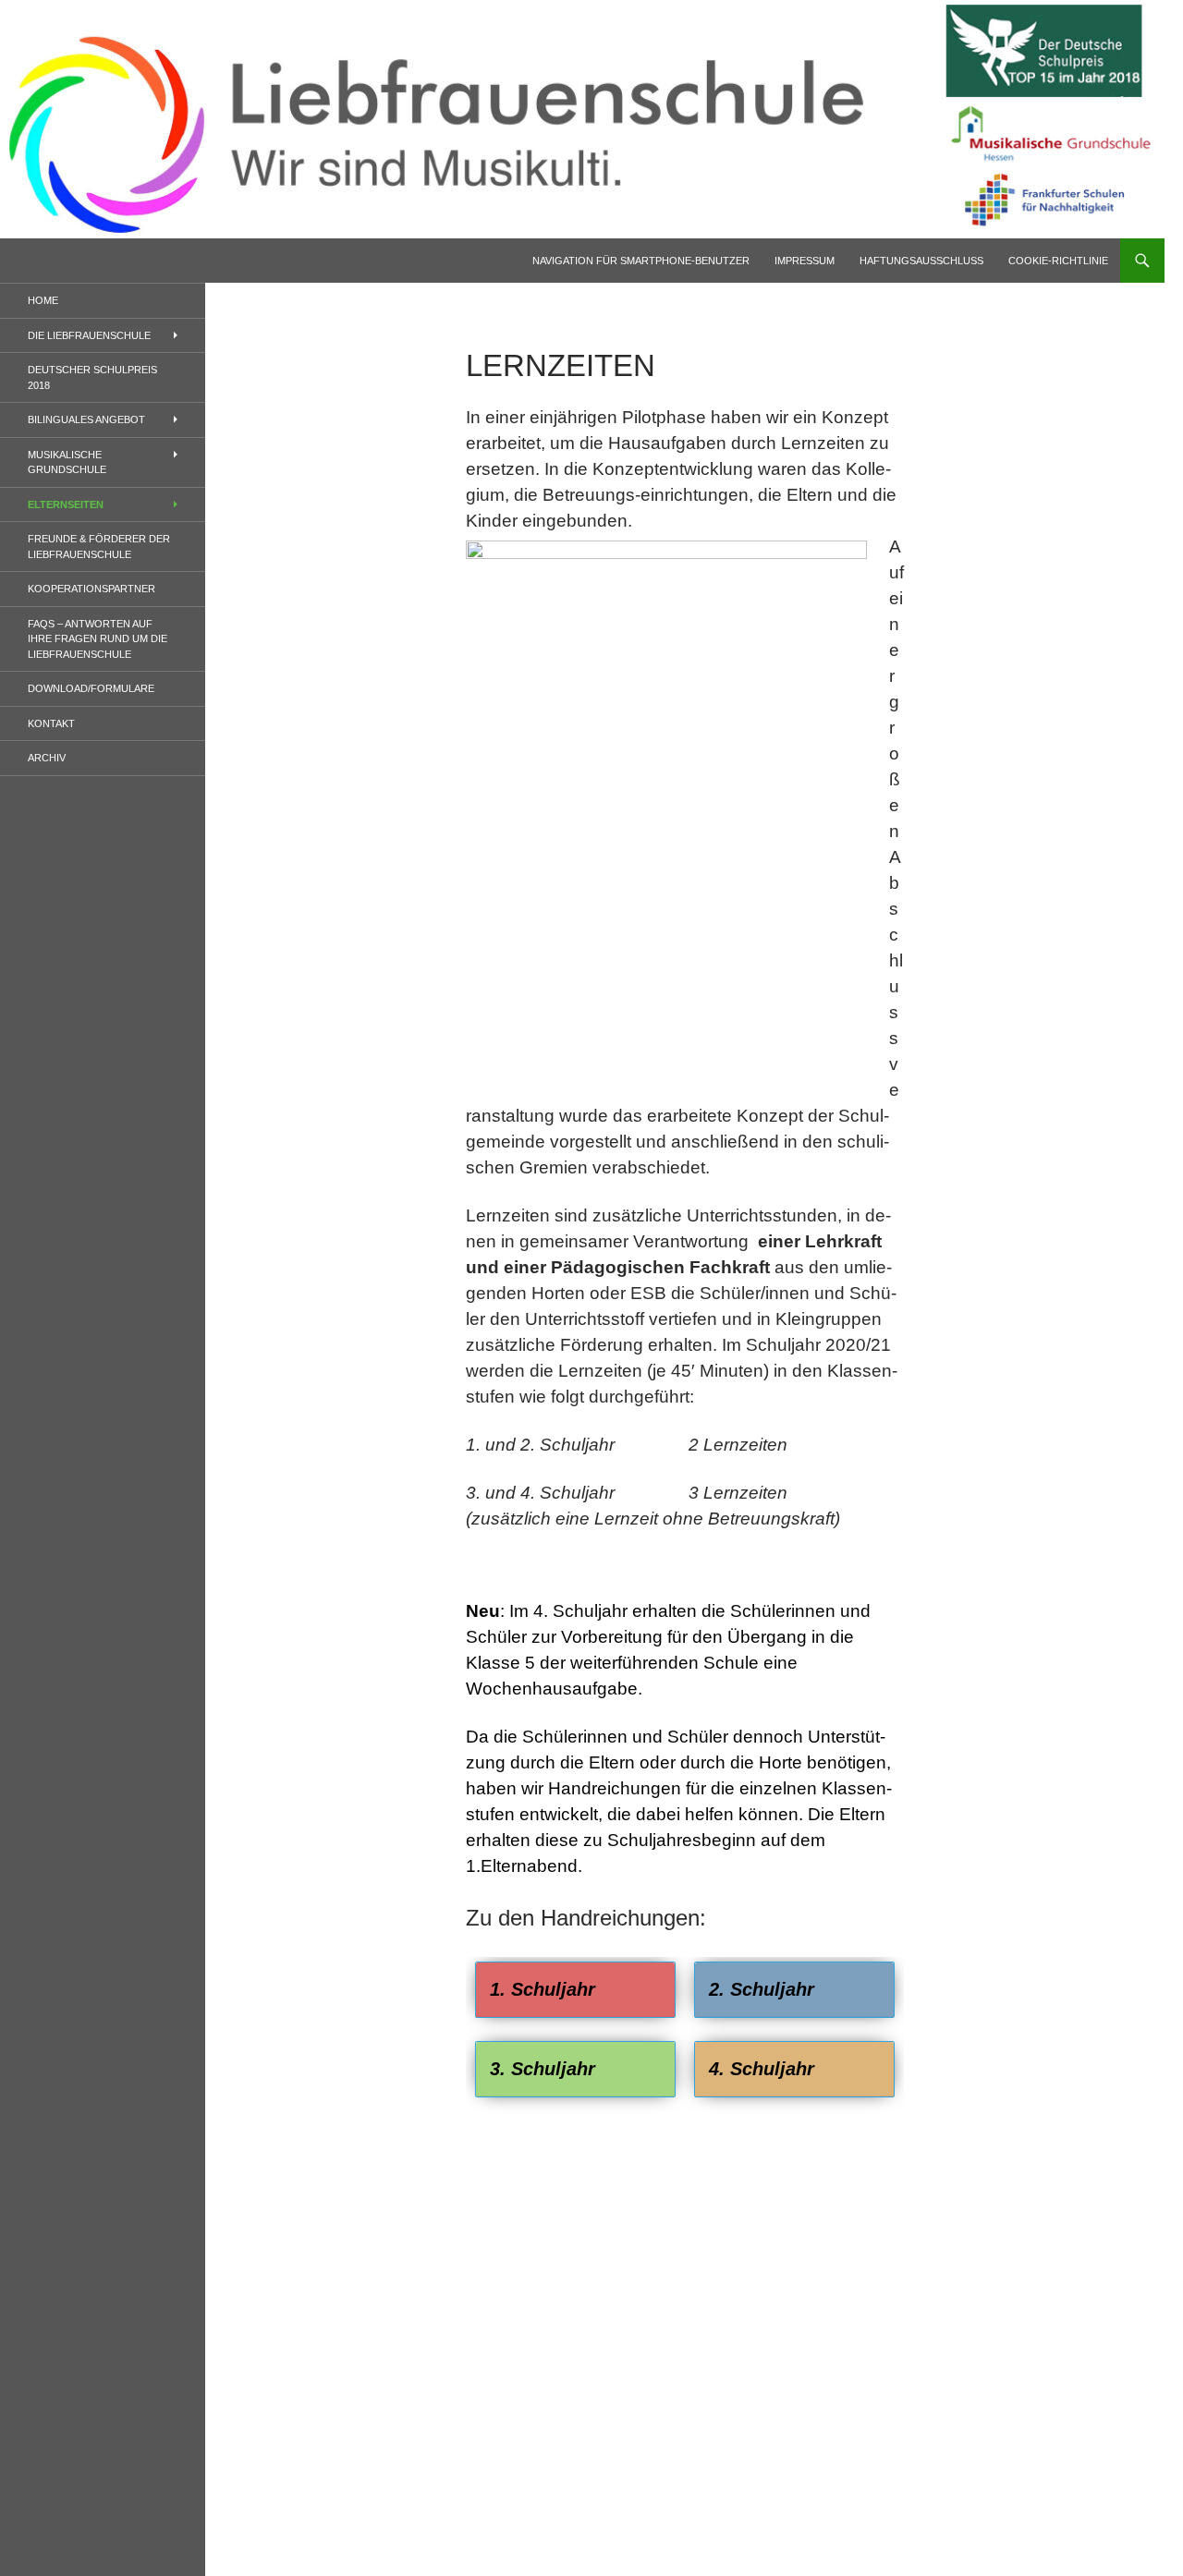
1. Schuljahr (543, 1989)
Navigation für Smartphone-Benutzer (641, 261)
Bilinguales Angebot (86, 419)
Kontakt (51, 723)
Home (43, 300)
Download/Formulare (91, 688)
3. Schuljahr (543, 2069)
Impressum (805, 261)
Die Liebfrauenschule (89, 335)
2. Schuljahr (762, 1989)
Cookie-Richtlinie (1058, 261)
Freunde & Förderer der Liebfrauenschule (99, 547)
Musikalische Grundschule (67, 462)
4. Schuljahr (762, 2069)
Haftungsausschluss (921, 261)
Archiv (47, 758)
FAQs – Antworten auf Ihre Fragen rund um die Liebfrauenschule (98, 639)
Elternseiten (66, 504)
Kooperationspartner (91, 589)
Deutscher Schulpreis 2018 (92, 377)
